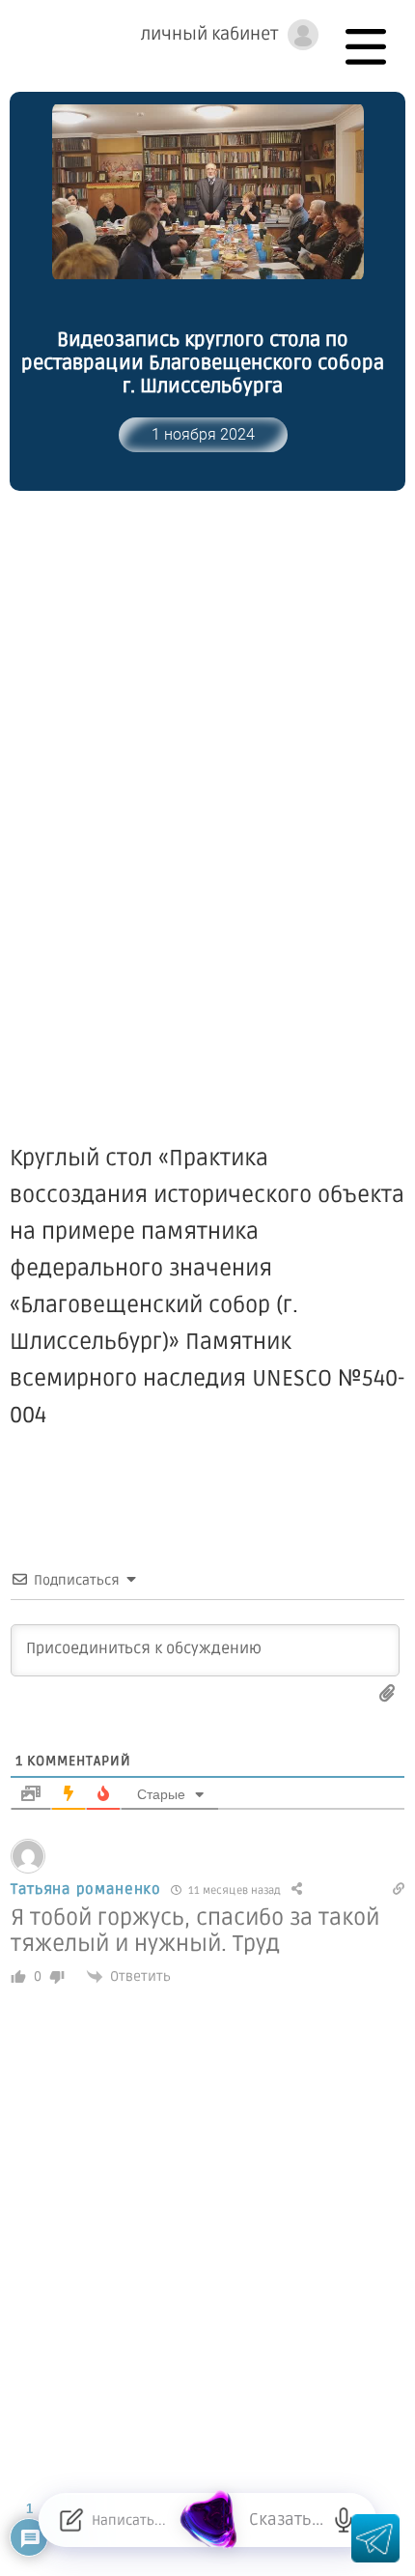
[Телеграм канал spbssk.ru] (375, 2538)
